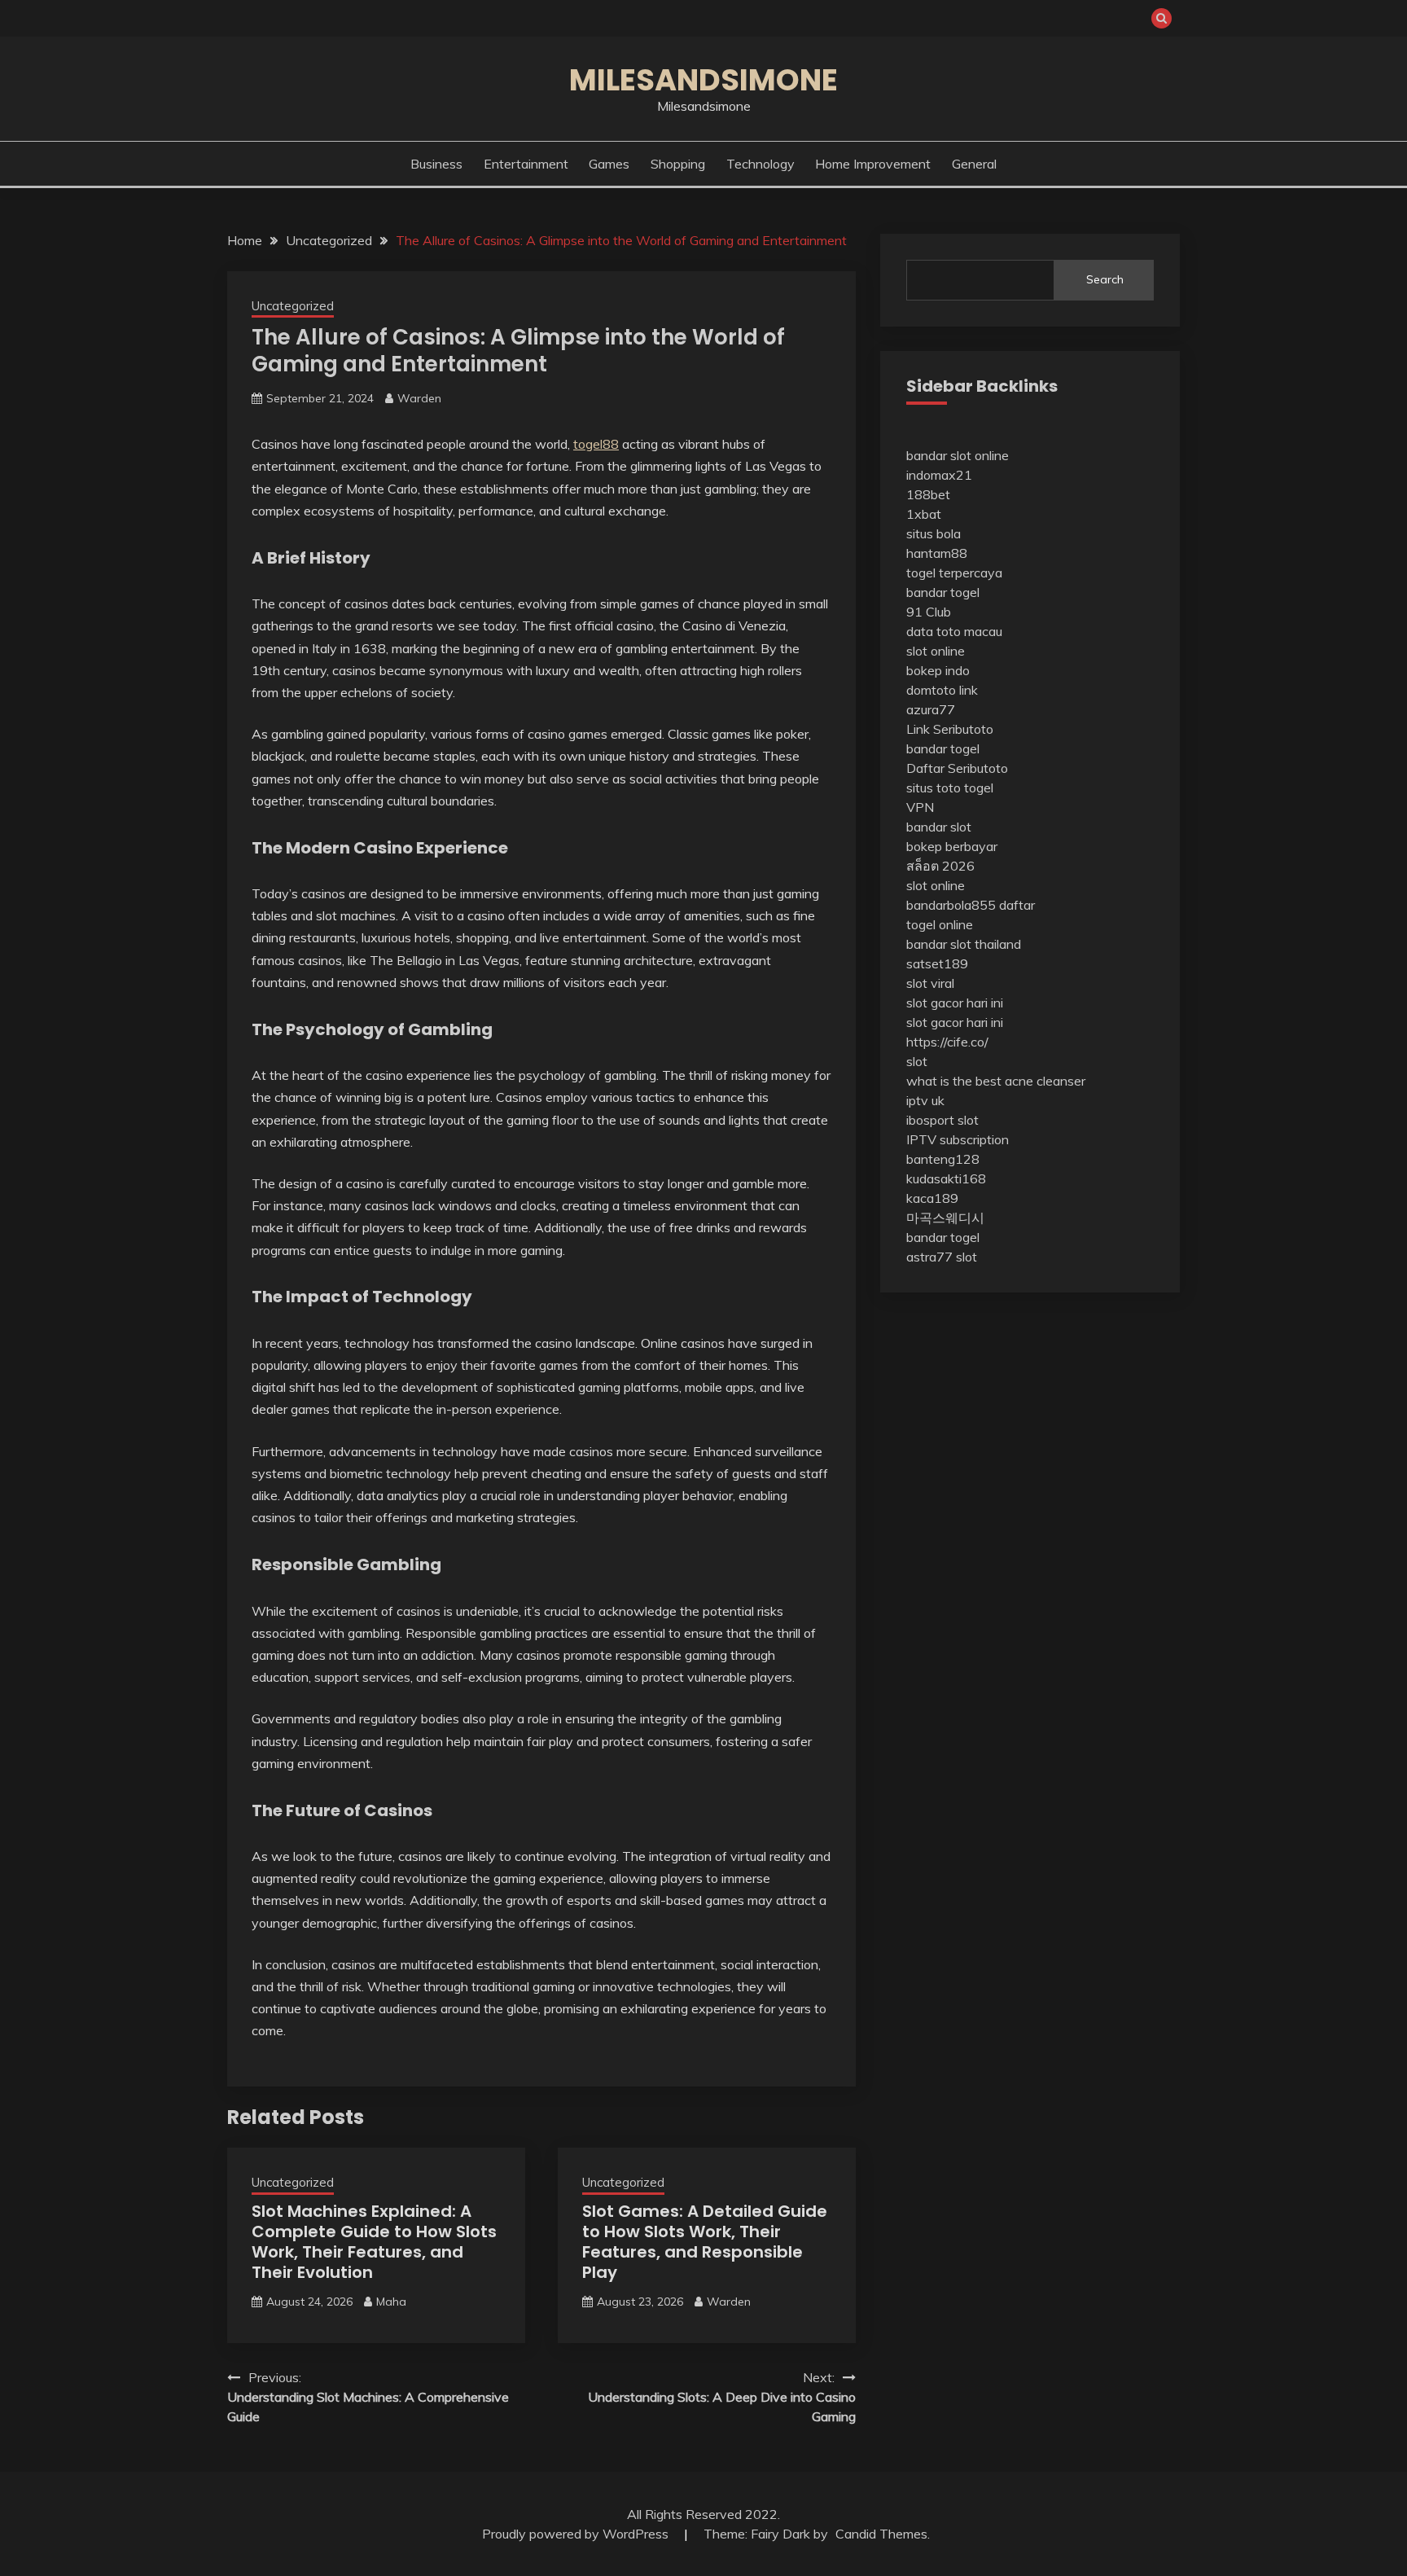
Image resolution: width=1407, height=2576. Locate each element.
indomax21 (939, 475)
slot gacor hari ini (955, 1003)
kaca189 (932, 1198)
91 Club (929, 612)
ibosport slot (942, 1120)
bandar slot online (958, 455)
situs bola (934, 533)
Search (1105, 279)
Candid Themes (881, 2534)
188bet (928, 494)
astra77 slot (942, 1257)
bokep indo (938, 670)
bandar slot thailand (964, 944)
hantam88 (937, 553)
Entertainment (526, 164)
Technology (760, 164)
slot (917, 1061)
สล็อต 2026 (940, 866)
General (974, 164)
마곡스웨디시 (945, 1218)
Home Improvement (873, 164)
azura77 (931, 709)
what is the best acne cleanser (996, 1081)
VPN (920, 807)
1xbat (924, 514)
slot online (936, 651)
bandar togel (943, 592)
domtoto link (942, 690)
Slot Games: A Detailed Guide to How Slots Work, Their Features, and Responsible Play (705, 2242)
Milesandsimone (703, 80)
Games (609, 164)
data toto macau (954, 631)
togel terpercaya (954, 573)
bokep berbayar (952, 846)
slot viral (930, 983)
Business (436, 164)
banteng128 (943, 1159)
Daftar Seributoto (957, 768)
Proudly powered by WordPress (577, 2534)
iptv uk (925, 1100)
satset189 (937, 963)
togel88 (596, 444)
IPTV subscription (958, 1139)
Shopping (678, 164)
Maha (391, 2302)
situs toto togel (950, 788)
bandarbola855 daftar (971, 905)
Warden (419, 398)
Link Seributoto (950, 729)
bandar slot (939, 827)
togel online (940, 924)
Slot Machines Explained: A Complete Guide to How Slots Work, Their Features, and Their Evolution (374, 2242)
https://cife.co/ (947, 1042)
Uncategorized (293, 306)
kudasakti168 (946, 1178)
